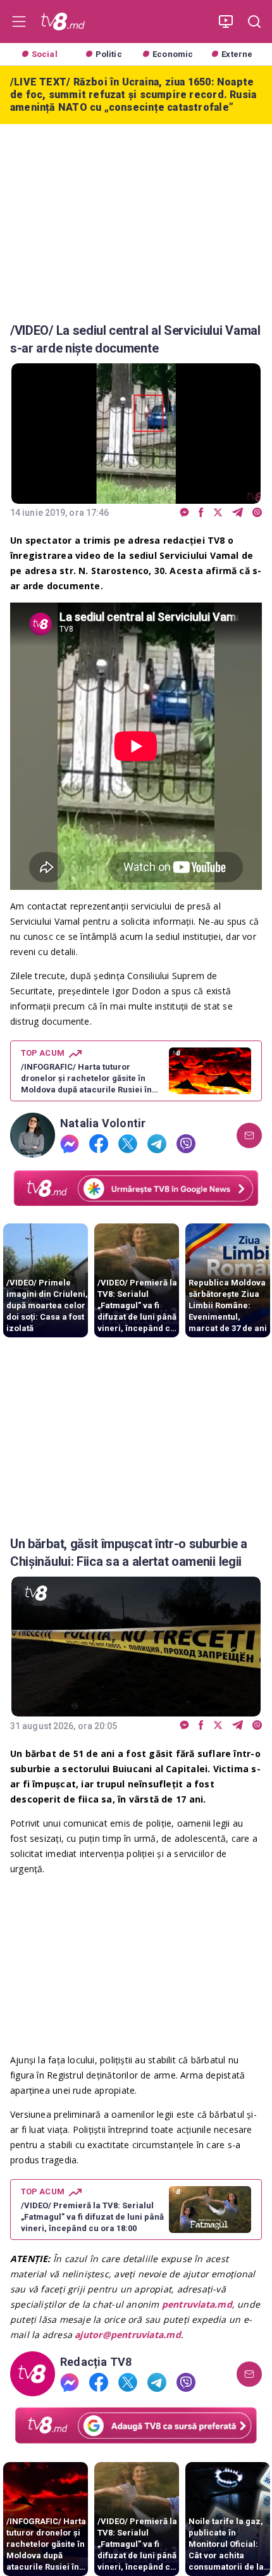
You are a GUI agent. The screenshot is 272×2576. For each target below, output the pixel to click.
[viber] (257, 513)
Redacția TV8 (96, 2362)
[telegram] (238, 513)
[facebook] (201, 513)
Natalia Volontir (103, 1123)
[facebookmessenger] (184, 513)
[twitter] (218, 513)
